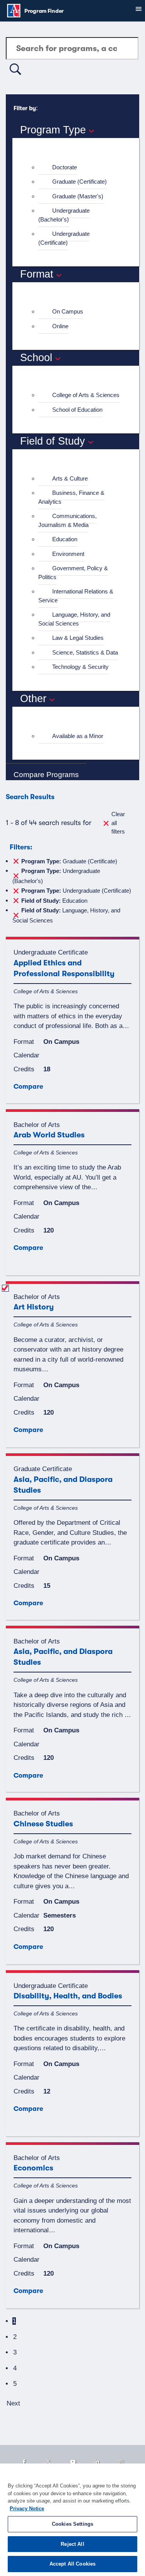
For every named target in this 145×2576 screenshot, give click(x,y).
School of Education (77, 410)
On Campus (68, 311)
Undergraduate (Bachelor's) (64, 215)
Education (65, 539)
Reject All (72, 2544)
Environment (68, 554)
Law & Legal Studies (78, 638)
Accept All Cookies (72, 2564)
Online (60, 326)
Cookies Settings (72, 2524)
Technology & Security (80, 667)
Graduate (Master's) (78, 196)
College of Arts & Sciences (86, 395)
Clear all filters (118, 823)
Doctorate (65, 167)
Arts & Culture (70, 478)
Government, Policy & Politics (73, 573)
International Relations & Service (76, 596)
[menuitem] (79, 168)
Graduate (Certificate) (79, 182)
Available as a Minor (78, 736)
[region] (72, 2520)
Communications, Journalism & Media (67, 520)
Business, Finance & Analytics (71, 497)
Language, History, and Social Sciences (74, 619)
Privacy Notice (27, 2509)
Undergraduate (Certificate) (64, 238)
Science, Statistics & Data (85, 652)
